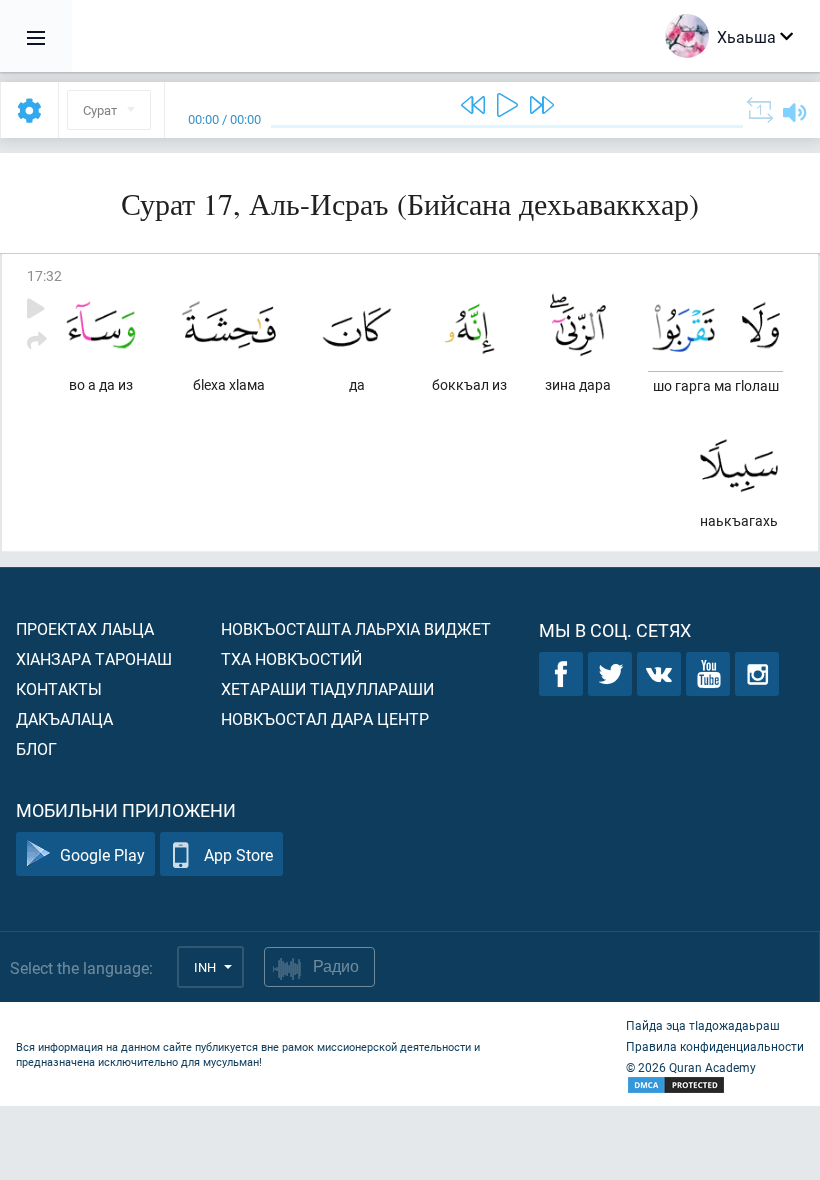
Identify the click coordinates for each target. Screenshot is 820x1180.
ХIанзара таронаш (94, 658)
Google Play (102, 854)
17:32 (44, 275)
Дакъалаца (64, 718)
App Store (238, 854)
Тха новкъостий (291, 658)
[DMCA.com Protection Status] (715, 1085)
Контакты (59, 688)
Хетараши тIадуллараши (327, 688)
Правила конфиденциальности (715, 1046)
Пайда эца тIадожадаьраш (703, 1025)
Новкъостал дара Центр (325, 718)
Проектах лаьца (85, 628)
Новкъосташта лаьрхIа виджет (356, 628)
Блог (36, 748)
